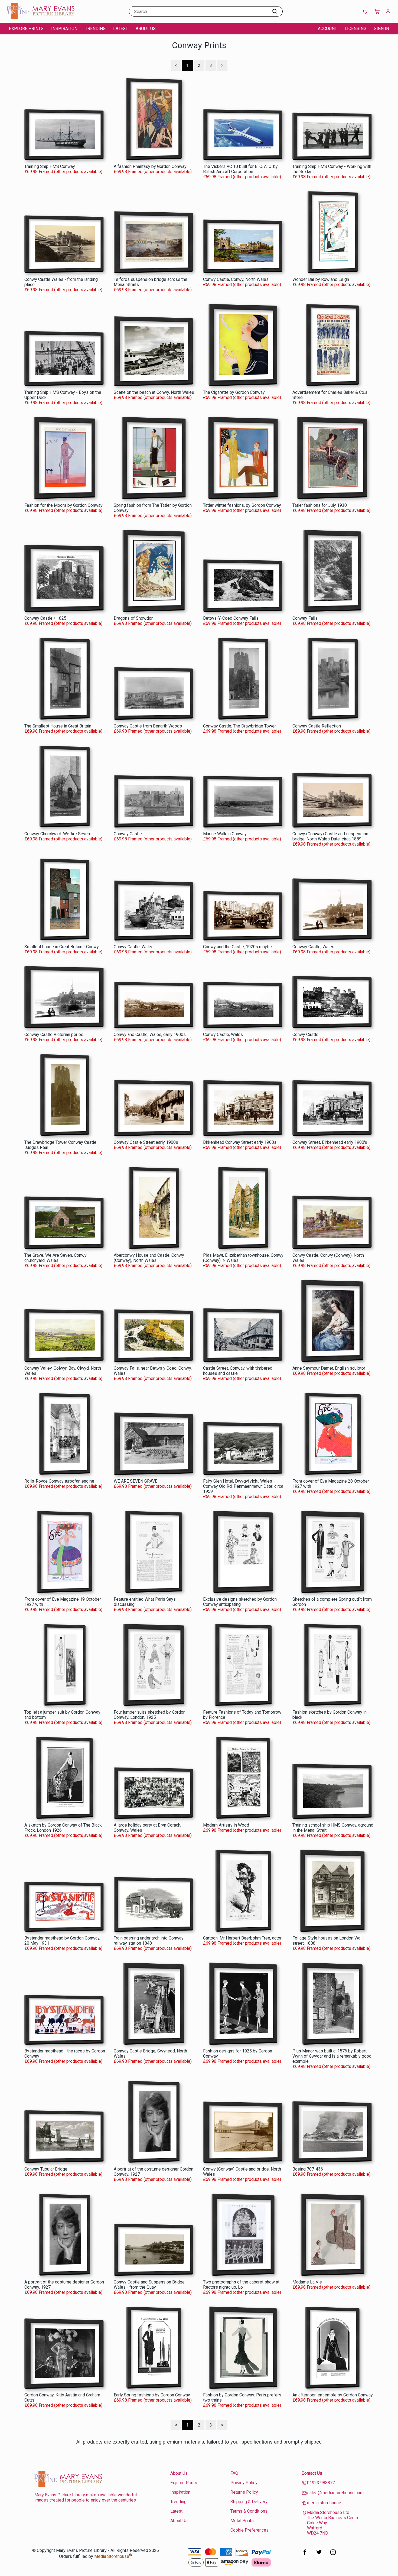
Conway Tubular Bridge (46, 2169)
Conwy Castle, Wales (134, 947)
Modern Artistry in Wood (226, 1825)
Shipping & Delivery (249, 2502)
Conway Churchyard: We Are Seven (57, 834)
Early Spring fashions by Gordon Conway (152, 2395)
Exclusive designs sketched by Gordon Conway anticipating (240, 1602)
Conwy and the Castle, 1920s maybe (237, 947)
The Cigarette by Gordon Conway (234, 392)
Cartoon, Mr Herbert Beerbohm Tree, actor (242, 1938)
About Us (146, 29)
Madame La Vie (307, 2282)
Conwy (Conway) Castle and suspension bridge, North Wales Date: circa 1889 (330, 836)
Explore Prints (26, 29)
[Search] (275, 11)
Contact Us (312, 2473)
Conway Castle (128, 834)
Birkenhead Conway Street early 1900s (240, 1142)
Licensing (355, 29)
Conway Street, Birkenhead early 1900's (330, 1142)
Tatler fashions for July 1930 (320, 505)
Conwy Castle (305, 1034)
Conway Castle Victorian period (54, 1034)
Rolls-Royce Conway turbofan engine (59, 1481)
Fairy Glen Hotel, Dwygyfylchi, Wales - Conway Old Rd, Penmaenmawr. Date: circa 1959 (243, 1486)
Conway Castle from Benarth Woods (148, 726)
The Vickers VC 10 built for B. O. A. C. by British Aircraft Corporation (240, 169)
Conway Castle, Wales (313, 947)
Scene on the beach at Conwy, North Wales (154, 392)
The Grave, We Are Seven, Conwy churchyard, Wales (56, 1258)
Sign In (381, 29)
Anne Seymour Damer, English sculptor (329, 1368)
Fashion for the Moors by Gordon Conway (63, 505)
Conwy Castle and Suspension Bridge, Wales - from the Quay (150, 2285)
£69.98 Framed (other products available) (63, 172)
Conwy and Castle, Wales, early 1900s (150, 1034)
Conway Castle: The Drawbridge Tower (239, 726)
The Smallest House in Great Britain (58, 726)
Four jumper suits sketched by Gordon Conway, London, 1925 (150, 1715)
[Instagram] (333, 2555)
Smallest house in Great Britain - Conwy (62, 947)
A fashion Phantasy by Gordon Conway (150, 166)
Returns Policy (244, 2492)
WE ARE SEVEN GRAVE (136, 1481)
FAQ (234, 2473)
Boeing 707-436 (308, 2169)
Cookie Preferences (249, 2530)
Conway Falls (305, 618)
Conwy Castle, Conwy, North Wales (236, 279)
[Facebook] (305, 2555)
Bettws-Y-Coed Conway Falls (231, 618)
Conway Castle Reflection (317, 726)
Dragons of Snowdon (134, 618)
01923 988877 (321, 2483)
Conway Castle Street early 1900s (146, 1142)
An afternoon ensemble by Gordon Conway (333, 2395)
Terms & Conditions (249, 2511)
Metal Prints (242, 2521)
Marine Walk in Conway (225, 834)
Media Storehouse (112, 2556)
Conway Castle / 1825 (45, 618)
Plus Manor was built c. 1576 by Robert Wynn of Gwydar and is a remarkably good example (332, 2056)
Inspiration (64, 29)
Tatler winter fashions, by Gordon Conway (242, 505)
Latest (121, 29)
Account (327, 29)
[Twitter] (319, 2555)
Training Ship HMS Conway (50, 166)
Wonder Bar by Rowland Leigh (321, 279)
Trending (95, 29)
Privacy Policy (244, 2483)
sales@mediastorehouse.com (335, 2493)
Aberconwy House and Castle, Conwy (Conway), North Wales (149, 1258)
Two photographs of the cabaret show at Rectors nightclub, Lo (241, 2285)
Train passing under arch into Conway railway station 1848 (149, 1941)
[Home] (41, 17)
